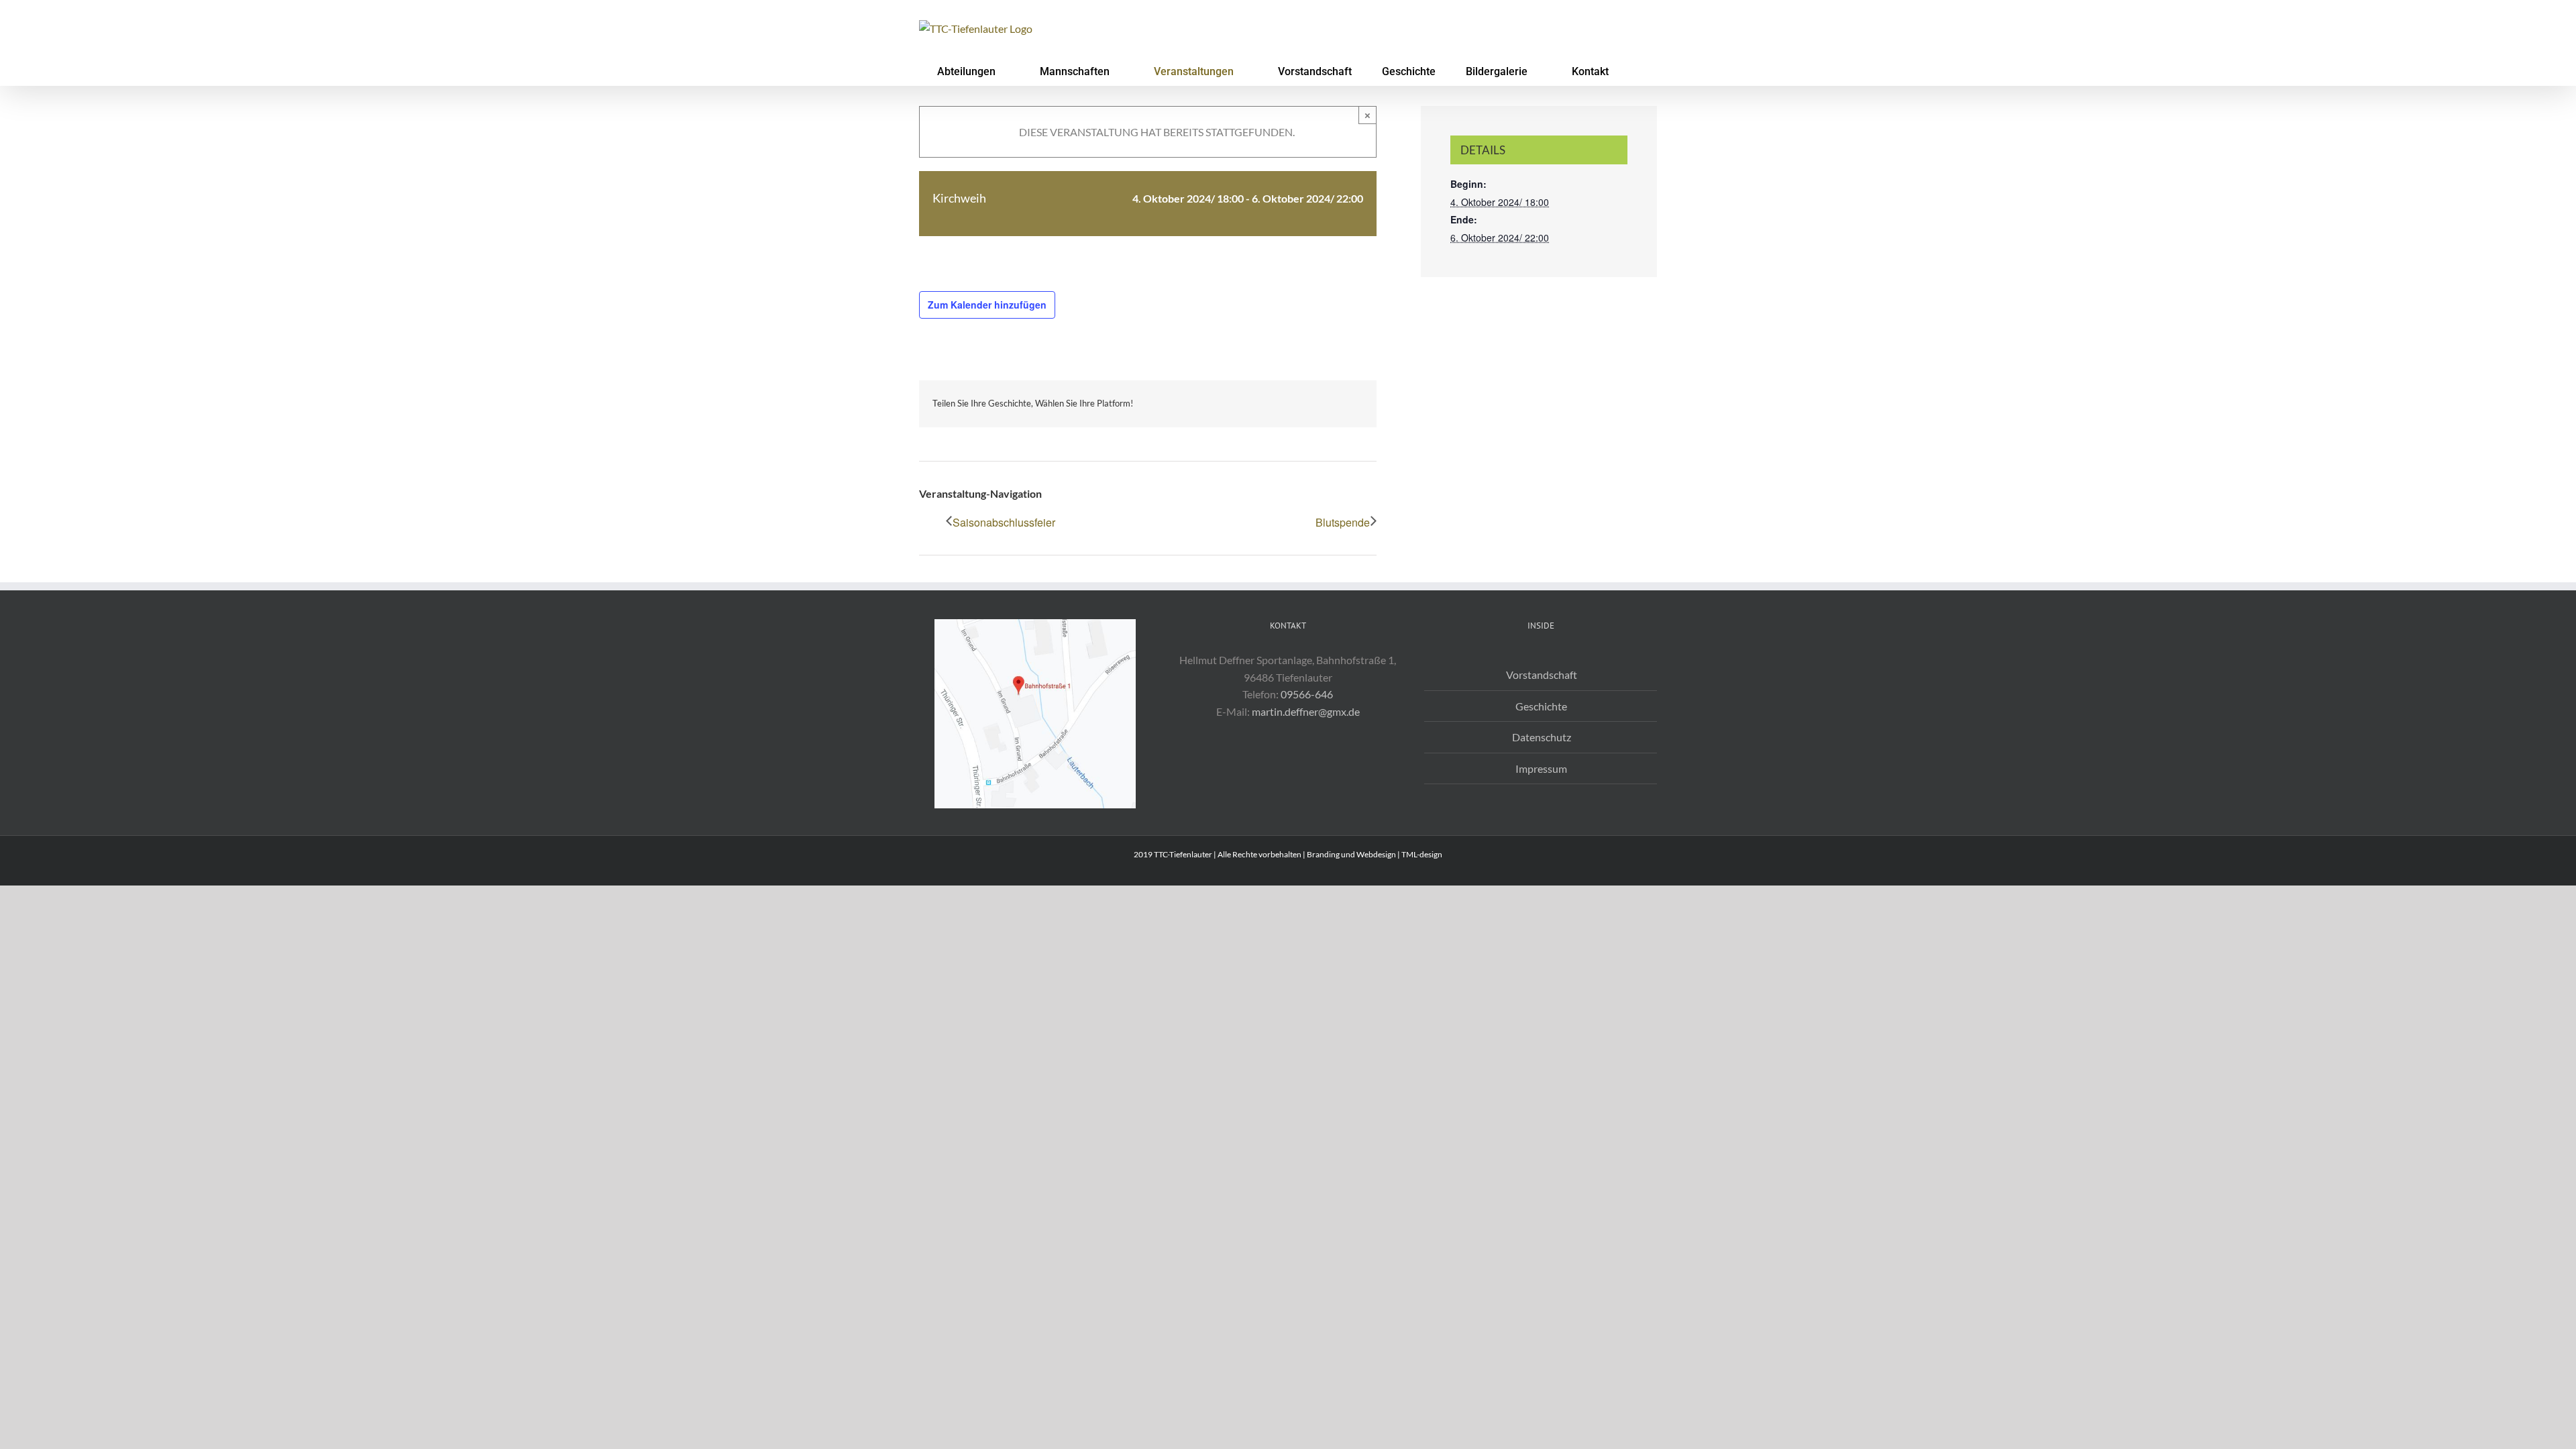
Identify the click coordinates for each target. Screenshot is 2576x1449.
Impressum (1541, 768)
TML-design (1422, 854)
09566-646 (1307, 694)
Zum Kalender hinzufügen (987, 305)
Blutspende (1343, 522)
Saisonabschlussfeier (1004, 522)
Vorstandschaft (1542, 675)
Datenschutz (1542, 737)
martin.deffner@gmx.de (1306, 711)
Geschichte (1541, 706)
